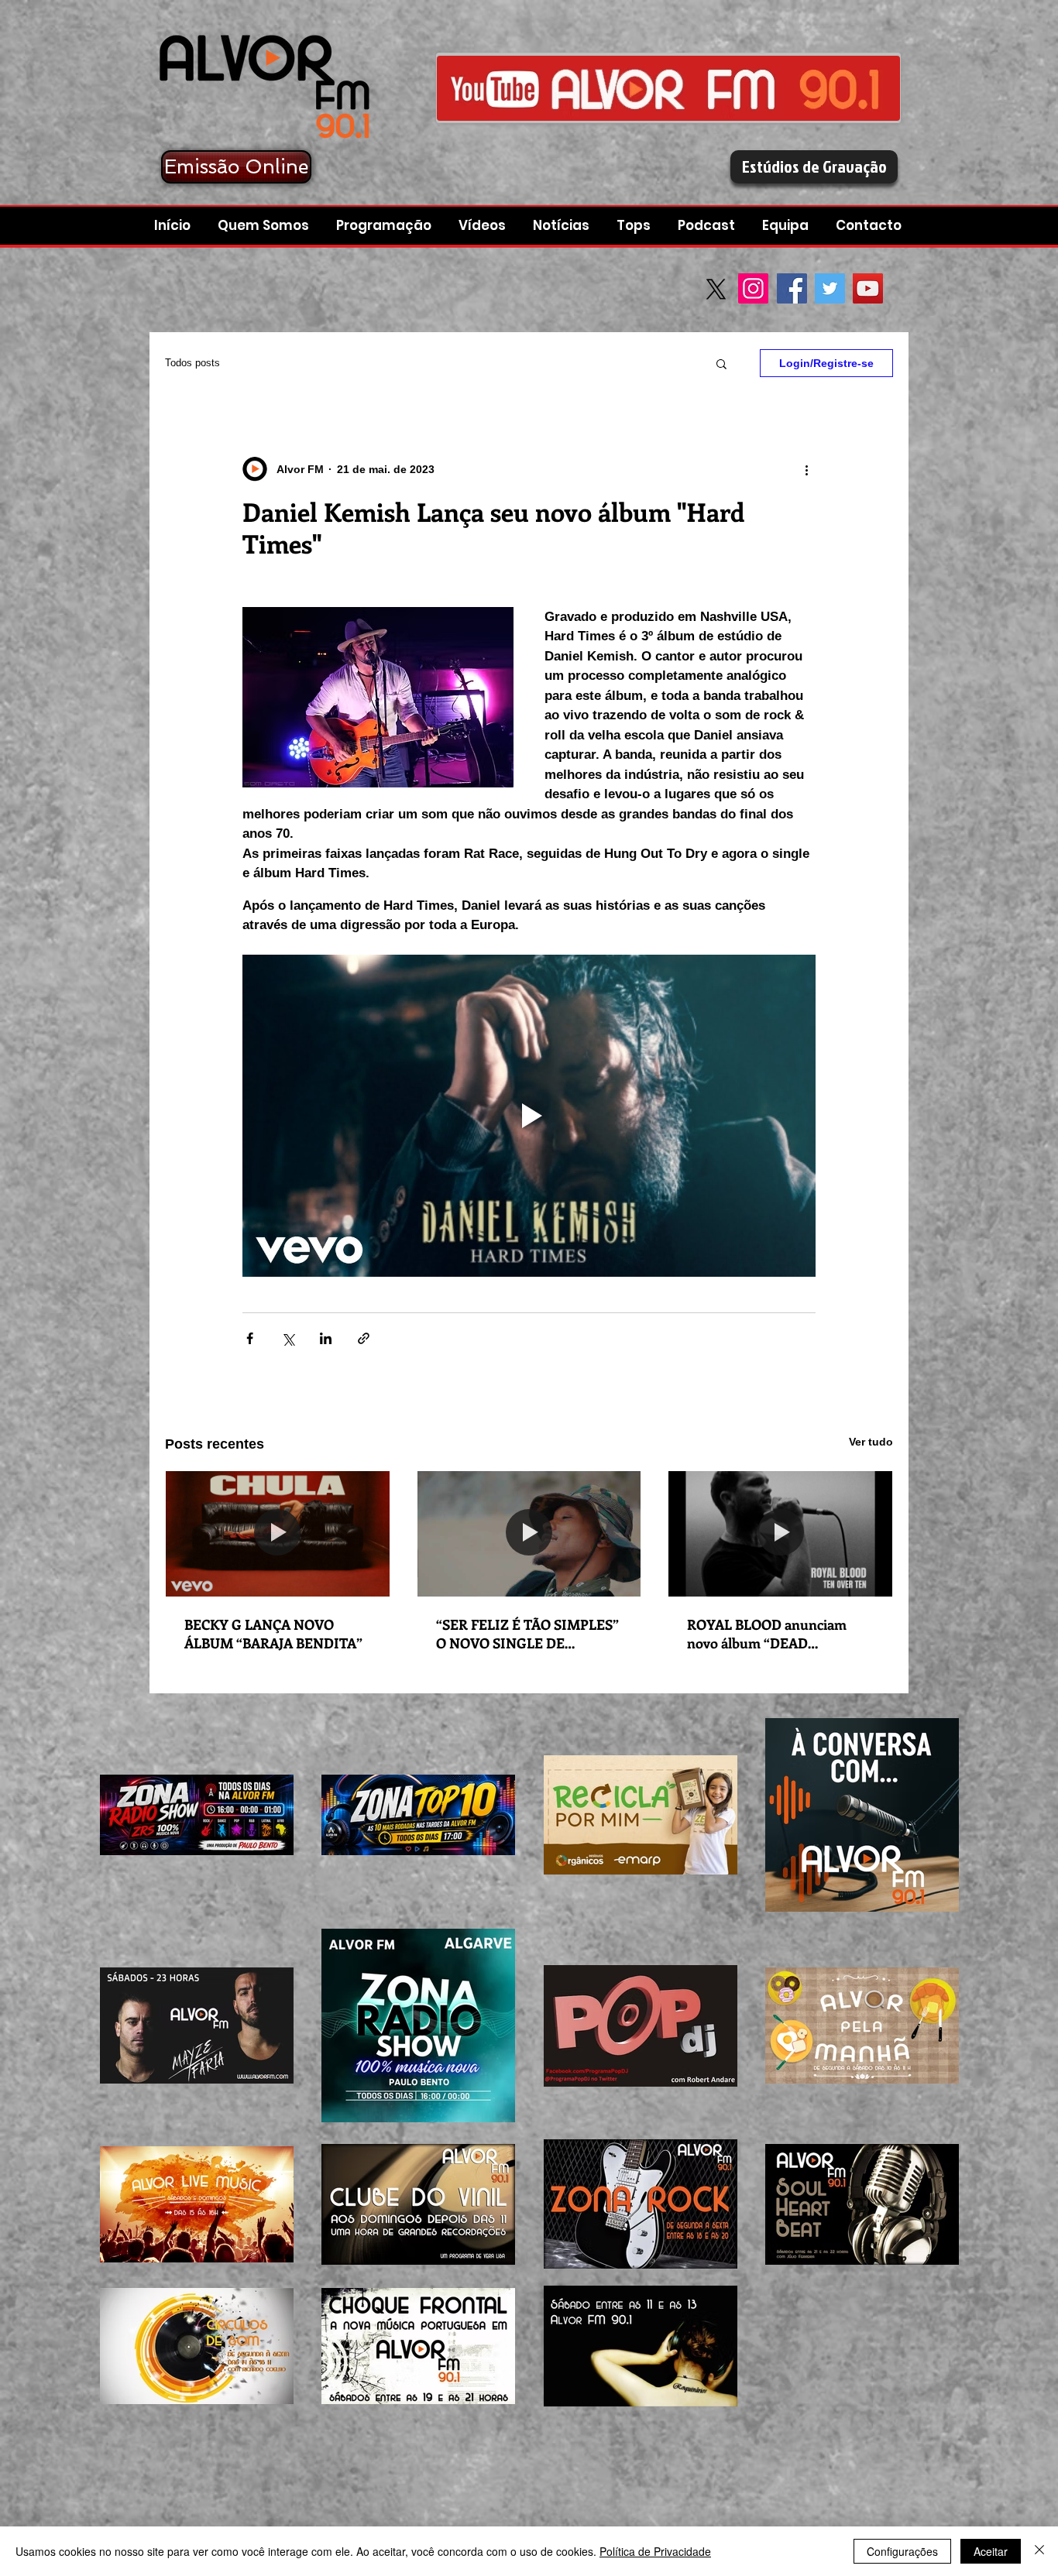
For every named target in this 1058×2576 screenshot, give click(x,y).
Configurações (902, 2551)
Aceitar (991, 2551)
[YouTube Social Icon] (868, 288)
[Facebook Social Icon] (792, 288)
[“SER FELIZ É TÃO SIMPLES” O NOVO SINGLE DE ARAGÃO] (529, 1534)
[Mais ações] (806, 469)
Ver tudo (871, 1442)
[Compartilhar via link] (364, 1338)
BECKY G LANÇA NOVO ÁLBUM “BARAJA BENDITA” (273, 1634)
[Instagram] (753, 288)
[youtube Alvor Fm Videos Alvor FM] (668, 88)
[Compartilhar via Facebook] (250, 1338)
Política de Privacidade (655, 2551)
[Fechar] (1039, 2551)
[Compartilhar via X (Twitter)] (288, 1338)
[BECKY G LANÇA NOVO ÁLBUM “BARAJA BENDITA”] (278, 1534)
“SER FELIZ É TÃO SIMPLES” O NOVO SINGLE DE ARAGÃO (527, 1634)
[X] (716, 289)
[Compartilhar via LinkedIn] (326, 1338)
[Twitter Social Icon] (830, 288)
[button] (708, 226)
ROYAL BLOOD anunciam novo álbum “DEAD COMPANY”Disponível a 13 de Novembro (779, 1634)
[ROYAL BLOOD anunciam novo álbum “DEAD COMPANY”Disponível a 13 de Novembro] (780, 1534)
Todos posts (192, 363)
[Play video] (529, 1116)
